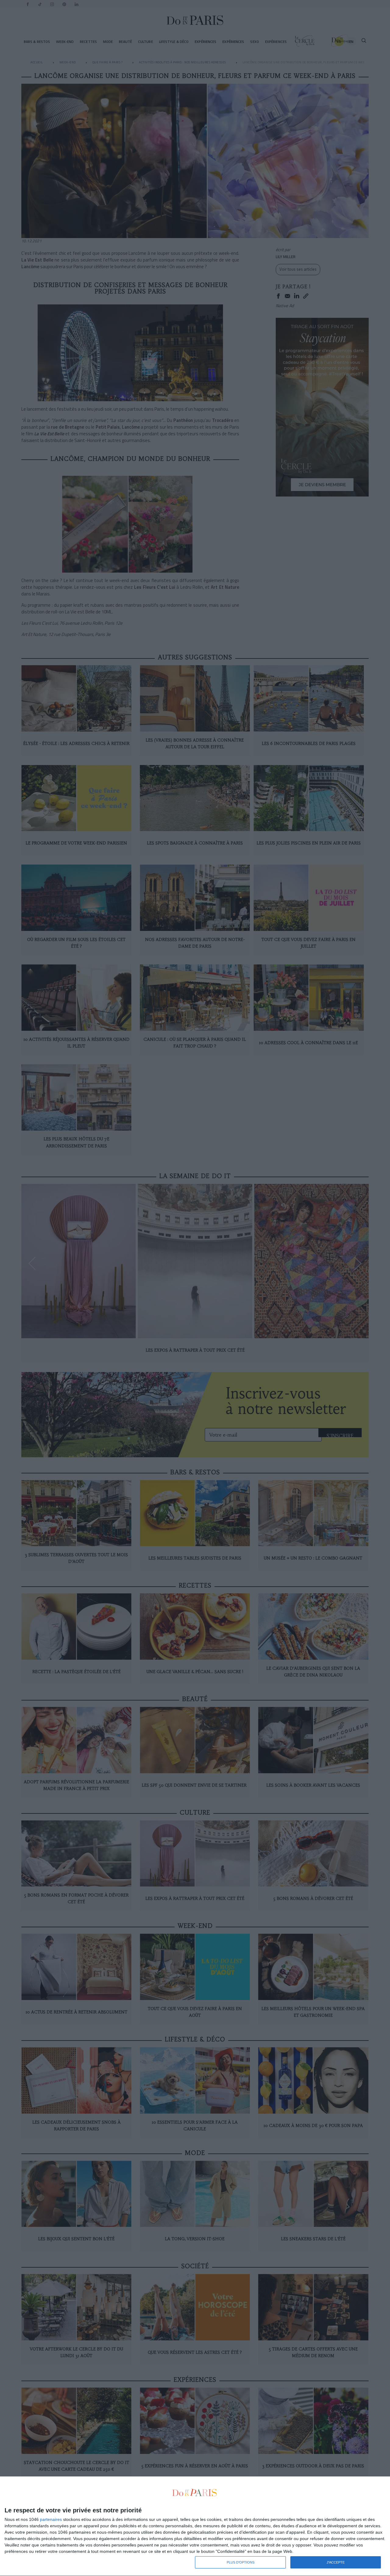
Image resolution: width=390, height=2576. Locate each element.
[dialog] (195, 2526)
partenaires (51, 2519)
